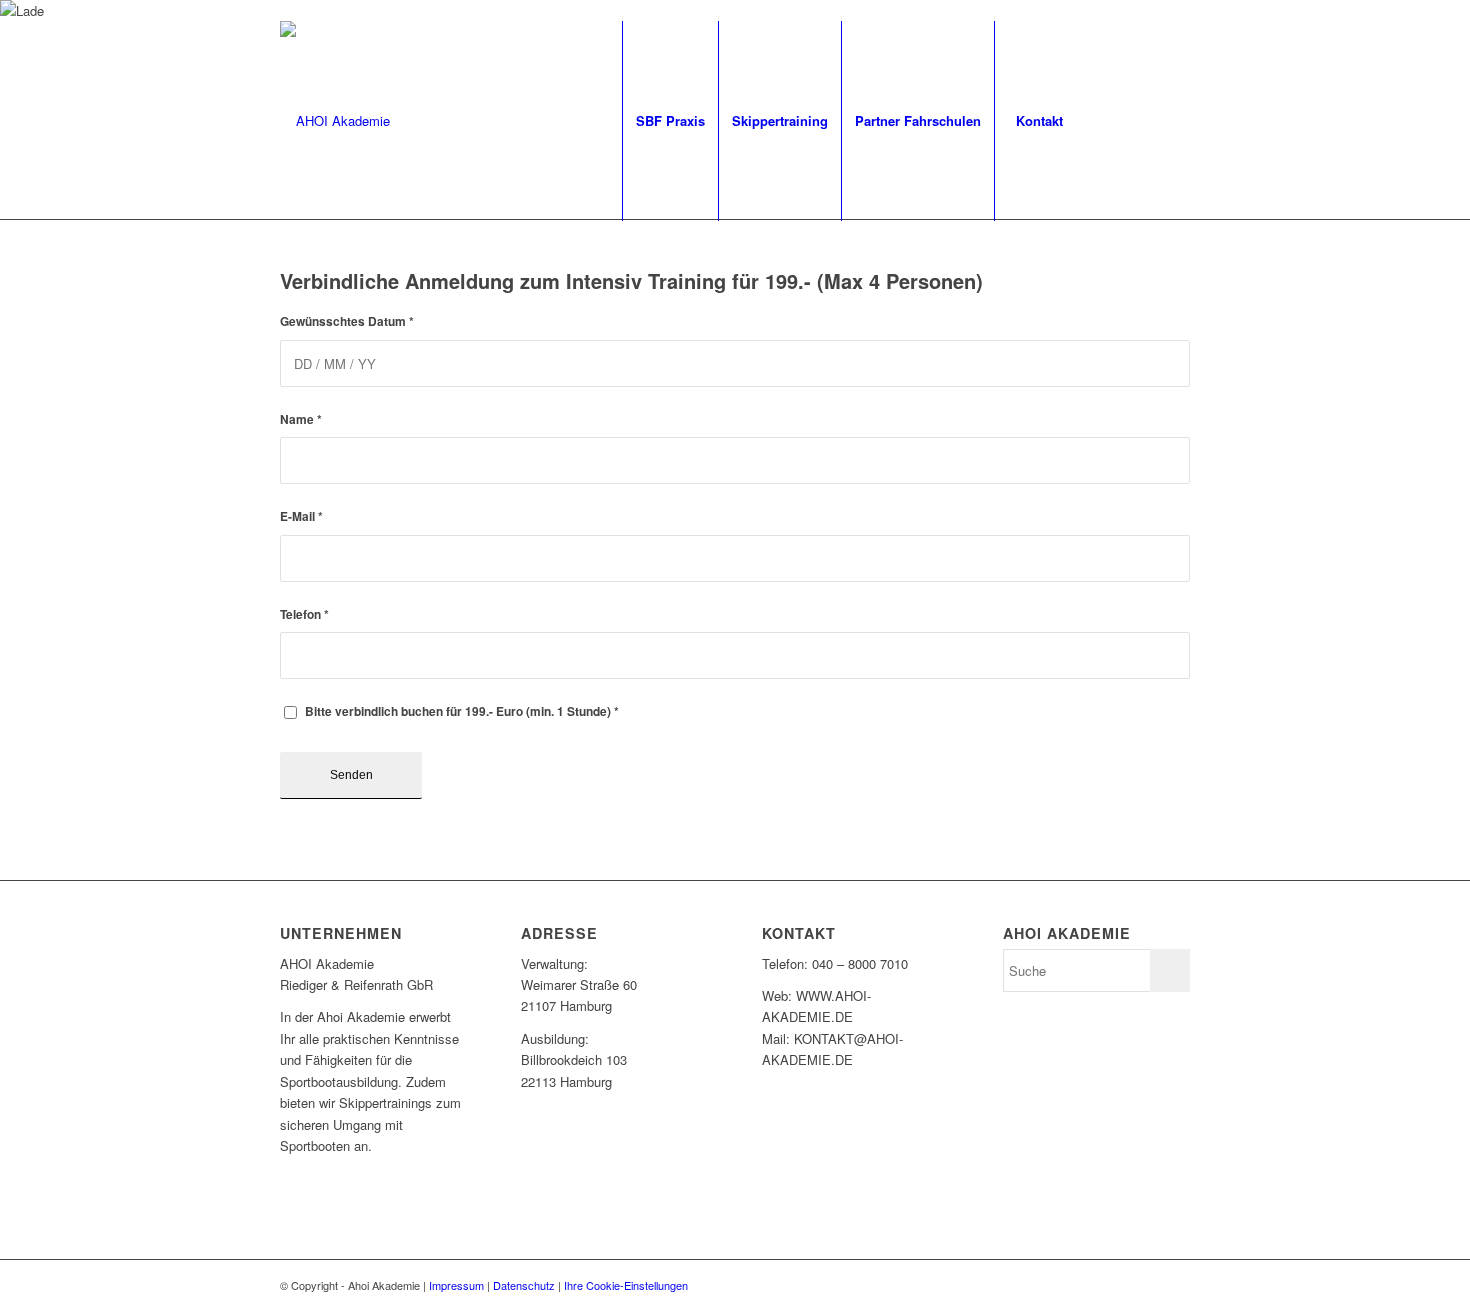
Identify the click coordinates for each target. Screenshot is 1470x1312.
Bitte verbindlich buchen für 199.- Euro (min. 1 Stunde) (462, 711)
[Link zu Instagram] (1145, 120)
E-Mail (301, 516)
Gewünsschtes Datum (347, 321)
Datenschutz (524, 1285)
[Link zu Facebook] (1115, 120)
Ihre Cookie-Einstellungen (626, 1285)
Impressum (456, 1285)
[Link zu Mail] (1175, 120)
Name (301, 419)
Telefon (304, 614)
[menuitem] (670, 121)
